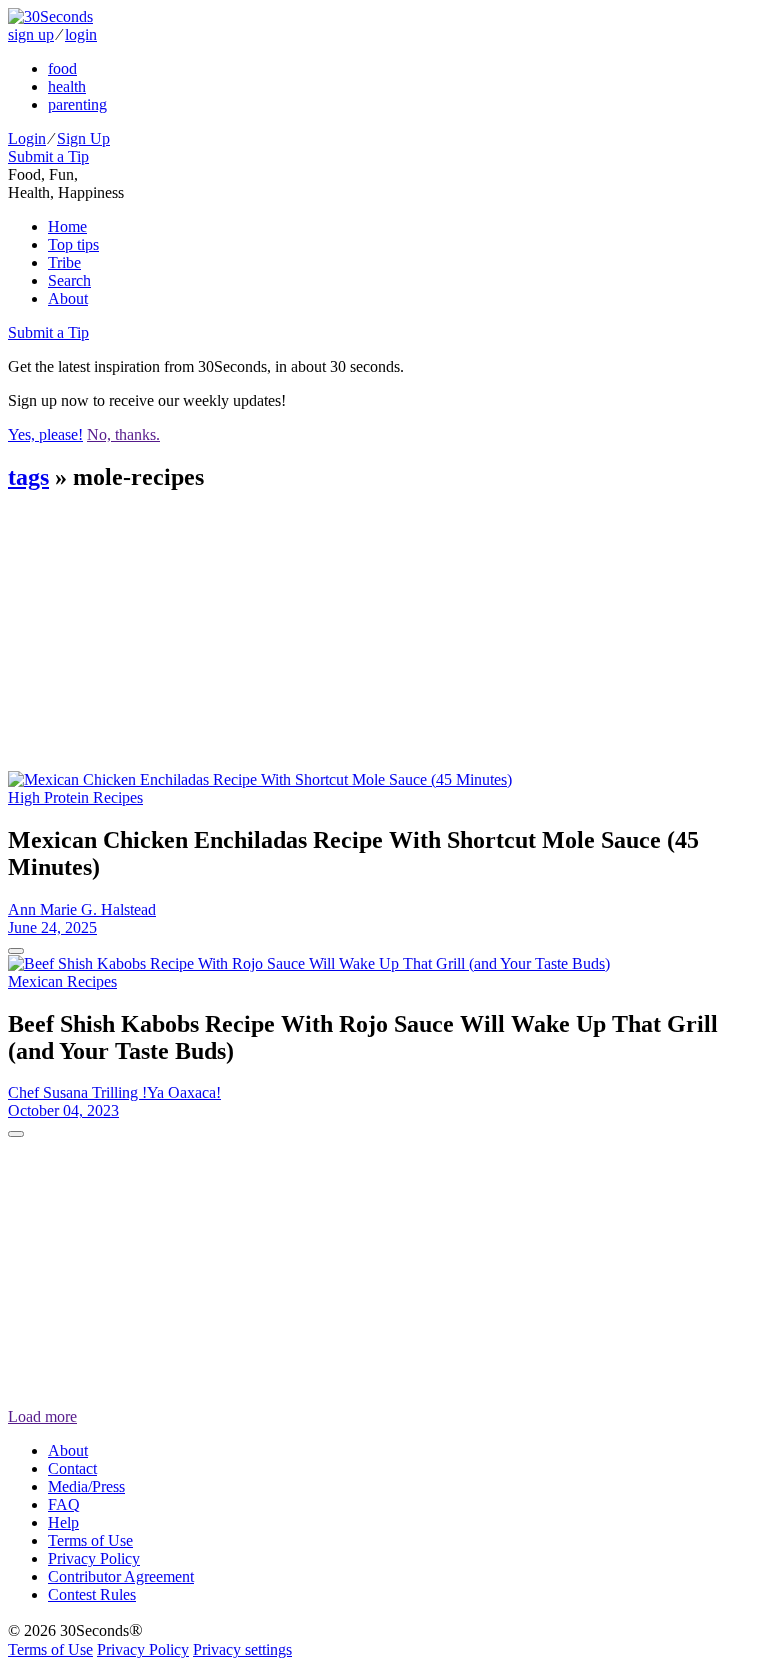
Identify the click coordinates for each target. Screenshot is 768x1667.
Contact (72, 1468)
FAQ (64, 1504)
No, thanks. (123, 434)
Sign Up (83, 138)
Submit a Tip (48, 156)
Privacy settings (242, 1649)
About (68, 298)
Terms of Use (90, 1540)
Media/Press (86, 1486)
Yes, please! (45, 434)
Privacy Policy (94, 1558)
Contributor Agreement (121, 1576)
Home (67, 226)
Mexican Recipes (62, 981)
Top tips (73, 244)
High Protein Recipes (75, 797)
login (81, 34)
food (62, 68)
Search (69, 280)
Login (27, 138)
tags (28, 477)
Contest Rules (92, 1594)
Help (63, 1522)
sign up (31, 34)
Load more (42, 1416)
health (67, 86)
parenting (77, 104)
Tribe (64, 262)
